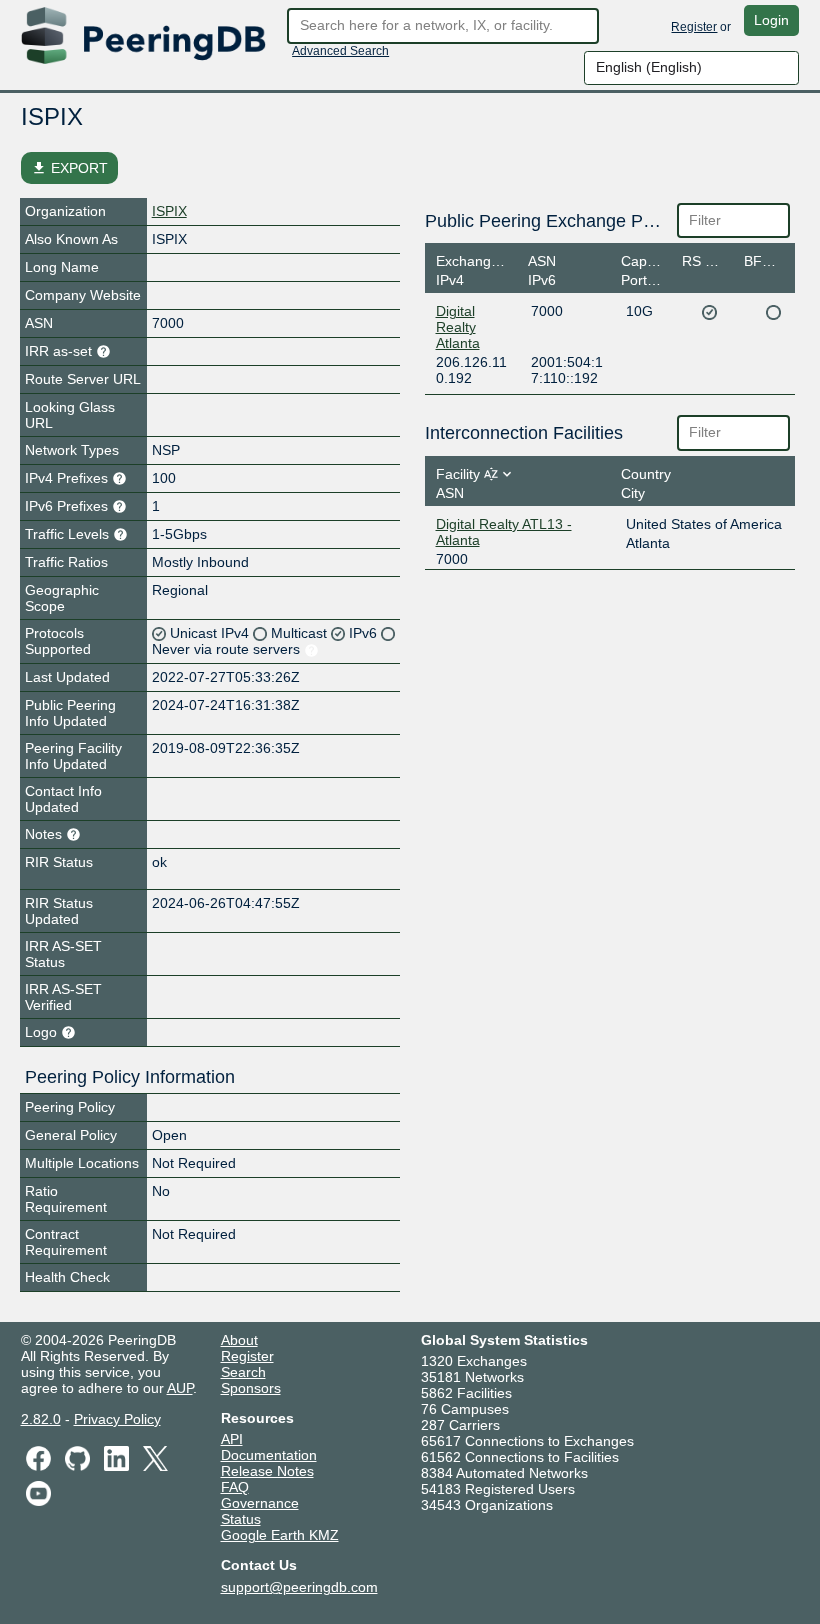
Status (241, 1519)
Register (694, 27)
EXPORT (69, 168)
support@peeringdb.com (299, 1587)
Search (243, 1372)
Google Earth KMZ (280, 1535)
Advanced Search (340, 51)
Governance (260, 1503)
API (232, 1439)
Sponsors (251, 1388)
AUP (180, 1388)
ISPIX (169, 211)
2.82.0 (41, 1419)
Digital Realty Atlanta (458, 327)
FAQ (235, 1487)
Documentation (269, 1455)
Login (771, 20)
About (239, 1340)
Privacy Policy (117, 1419)
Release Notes (267, 1471)
